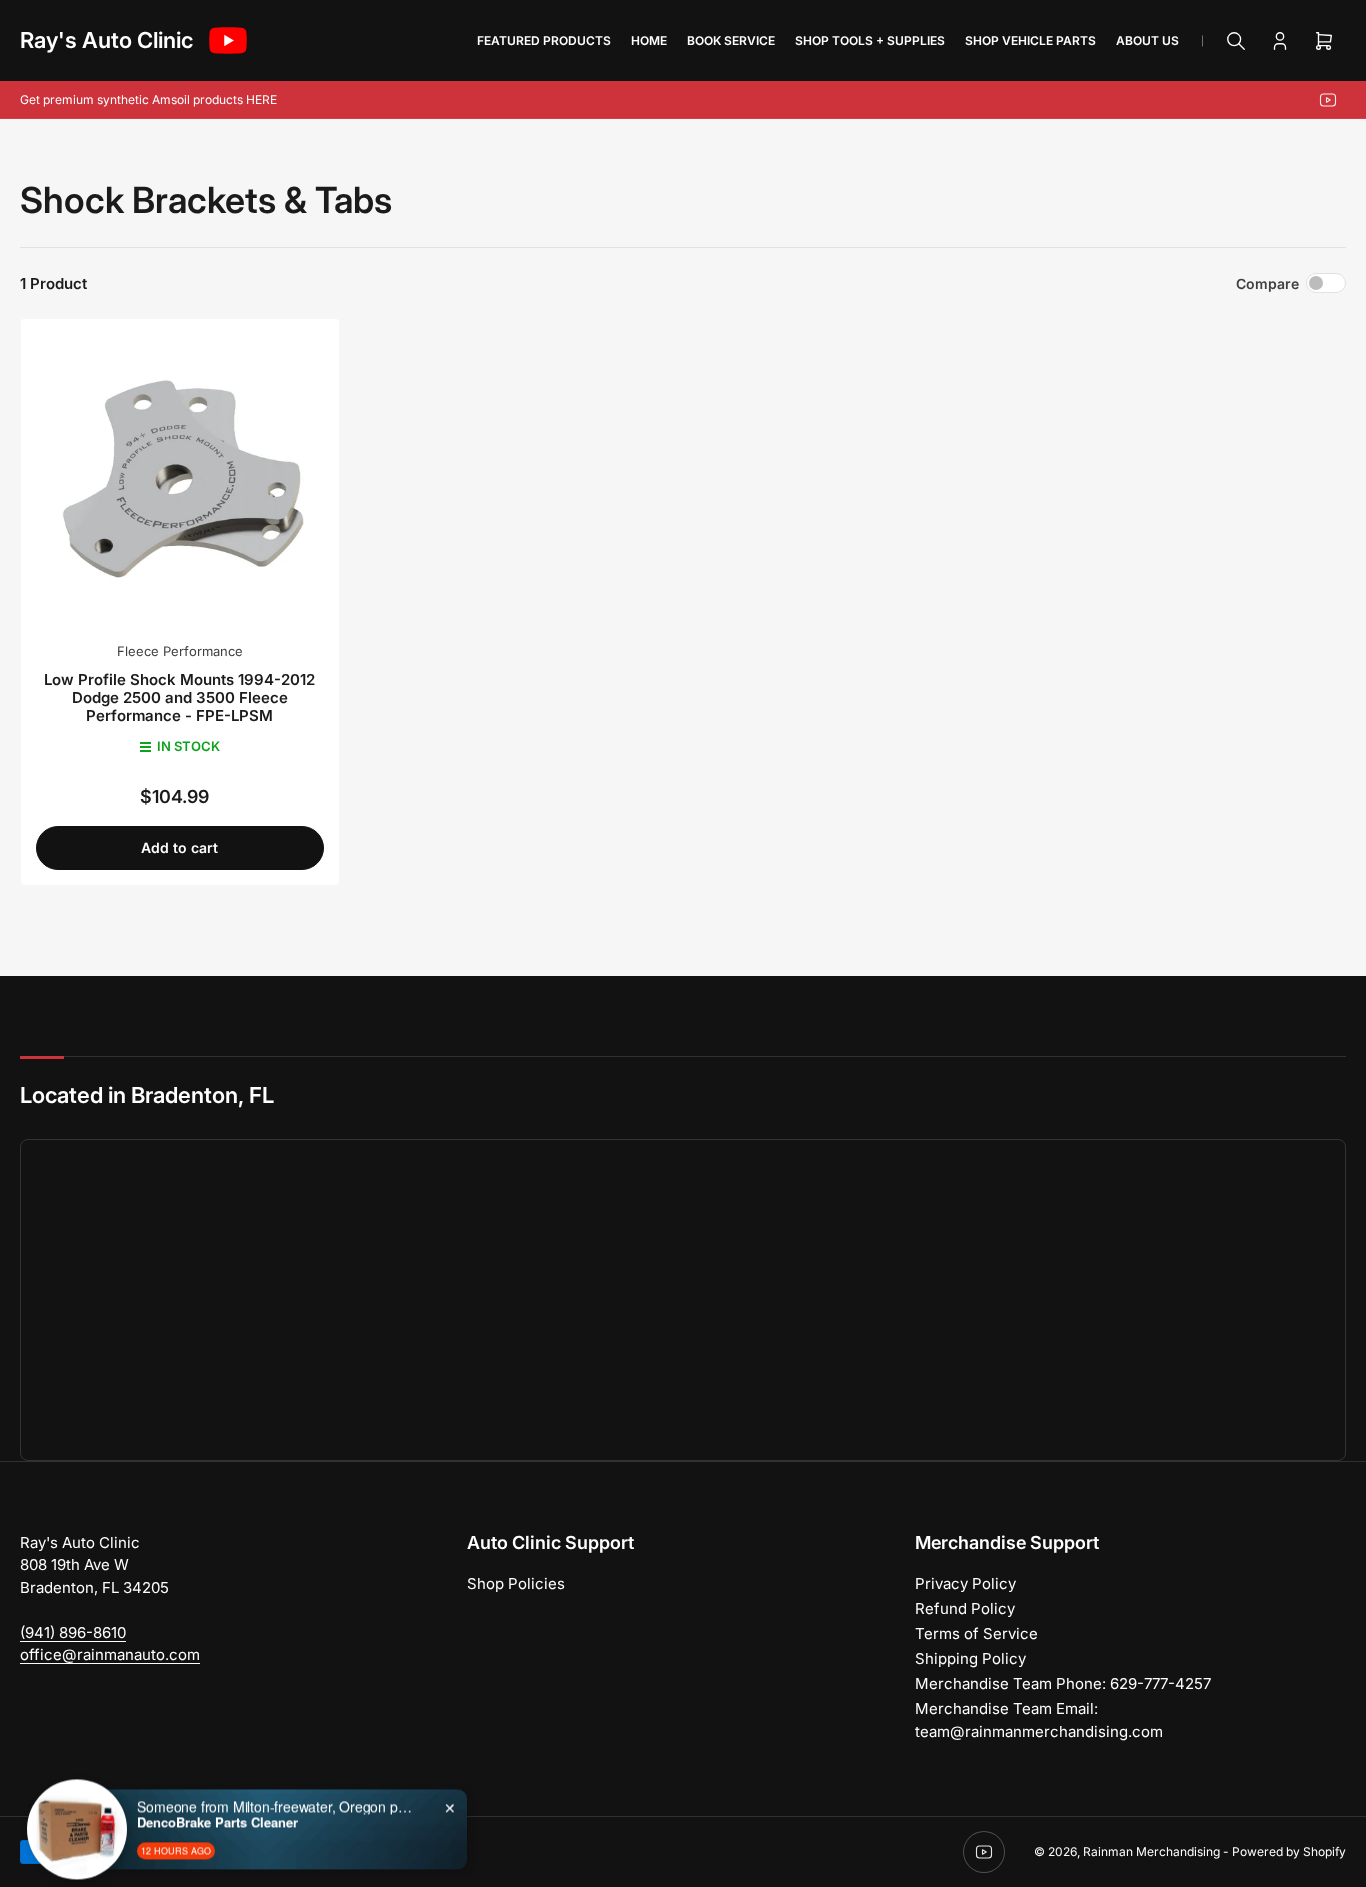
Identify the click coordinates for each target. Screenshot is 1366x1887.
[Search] (1236, 41)
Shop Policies (516, 1583)
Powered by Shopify (1289, 1851)
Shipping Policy (970, 1658)
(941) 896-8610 (73, 1632)
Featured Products (544, 40)
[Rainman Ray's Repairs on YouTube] (228, 40)
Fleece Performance (180, 651)
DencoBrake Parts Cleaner (217, 1765)
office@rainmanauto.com (110, 1654)
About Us (1147, 40)
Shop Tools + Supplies (870, 40)
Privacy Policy (965, 1583)
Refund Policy (965, 1608)
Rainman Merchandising (1151, 1851)
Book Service (731, 40)
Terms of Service (976, 1633)
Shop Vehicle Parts (1030, 40)
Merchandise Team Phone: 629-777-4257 (1063, 1683)
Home (649, 40)
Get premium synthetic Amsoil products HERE (148, 99)
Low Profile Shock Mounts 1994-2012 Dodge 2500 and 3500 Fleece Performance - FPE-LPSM (179, 697)
